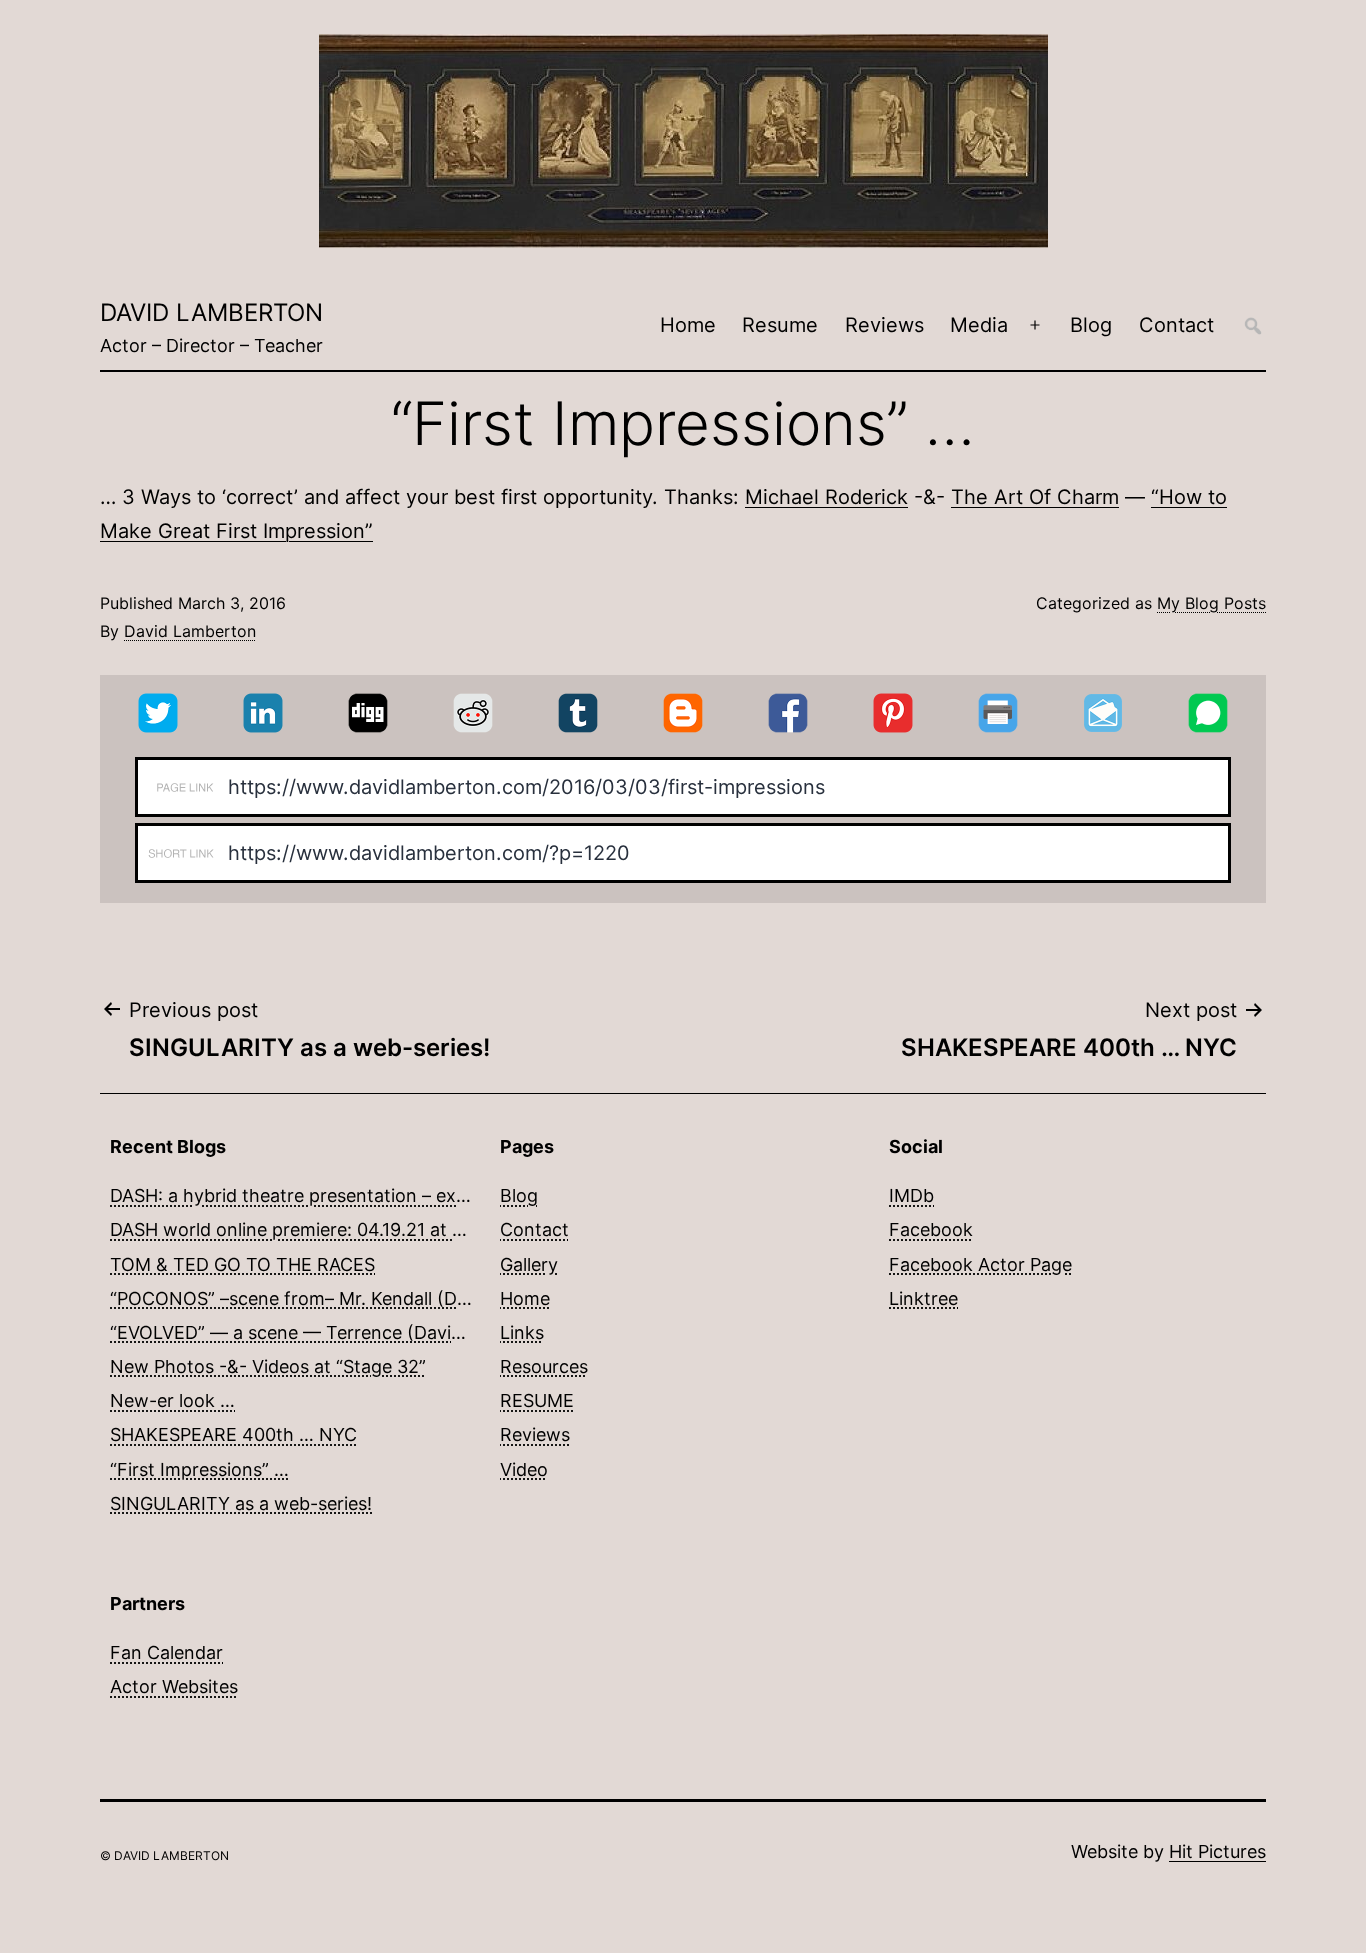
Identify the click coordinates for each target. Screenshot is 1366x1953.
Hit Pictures (1217, 1851)
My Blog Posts (1211, 603)
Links (522, 1332)
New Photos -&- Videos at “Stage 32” (268, 1366)
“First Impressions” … (199, 1469)
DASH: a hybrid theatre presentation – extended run (329, 1195)
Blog (1091, 325)
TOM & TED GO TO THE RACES (242, 1264)
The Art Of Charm (1035, 497)
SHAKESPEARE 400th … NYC (233, 1434)
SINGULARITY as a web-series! (241, 1503)
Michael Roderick (826, 497)
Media (979, 325)
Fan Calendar (166, 1652)
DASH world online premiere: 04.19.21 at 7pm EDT (319, 1229)
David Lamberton (211, 312)
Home (688, 325)
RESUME (537, 1400)
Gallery (529, 1264)
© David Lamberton (164, 1855)
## (1253, 325)
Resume (780, 325)
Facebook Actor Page (980, 1264)
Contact (1176, 325)
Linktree (923, 1298)
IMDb (911, 1195)
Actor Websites (174, 1686)
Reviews (884, 325)
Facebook (931, 1229)
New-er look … (172, 1400)
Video (524, 1469)
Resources (544, 1366)
